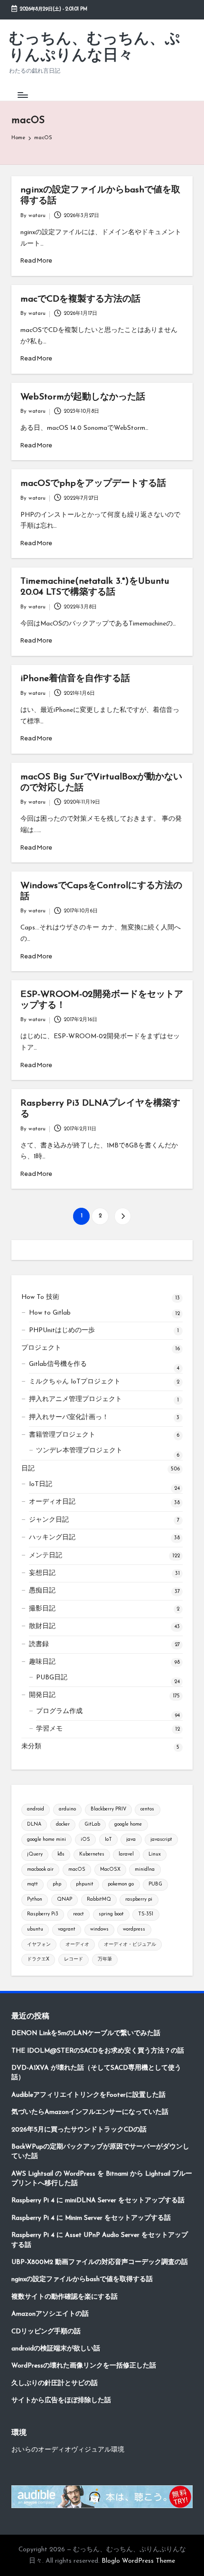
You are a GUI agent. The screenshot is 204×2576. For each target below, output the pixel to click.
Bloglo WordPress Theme (138, 2561)
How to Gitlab (50, 1313)
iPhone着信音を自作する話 (75, 679)
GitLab (92, 1824)
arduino (67, 1809)
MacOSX (110, 1870)
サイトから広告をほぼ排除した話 (61, 2401)
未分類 (31, 1747)
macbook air (40, 1870)
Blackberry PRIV (108, 1809)
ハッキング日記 (52, 1538)
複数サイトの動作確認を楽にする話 (65, 2297)
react (79, 1914)
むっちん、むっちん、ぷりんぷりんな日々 (95, 48)
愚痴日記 (42, 1591)
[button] (123, 1216)
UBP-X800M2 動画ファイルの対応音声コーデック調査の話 (100, 2262)
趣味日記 (42, 1662)
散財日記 (42, 1626)
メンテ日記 (46, 1556)
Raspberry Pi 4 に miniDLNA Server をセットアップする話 (98, 2201)
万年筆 (105, 1959)
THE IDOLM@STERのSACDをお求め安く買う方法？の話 (98, 2051)
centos (147, 1809)
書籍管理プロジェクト (62, 1435)
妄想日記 (42, 1573)
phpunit (85, 1884)
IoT (108, 1840)
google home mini (46, 1840)
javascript (161, 1840)
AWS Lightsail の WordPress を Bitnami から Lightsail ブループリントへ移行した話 (102, 2179)
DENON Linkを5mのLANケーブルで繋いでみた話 (86, 2033)
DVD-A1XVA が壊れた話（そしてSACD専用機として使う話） (96, 2073)
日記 (28, 1469)
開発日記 (42, 1695)
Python (35, 1899)
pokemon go (121, 1884)
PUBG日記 (52, 1678)
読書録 (39, 1644)
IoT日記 (41, 1484)
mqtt (32, 1884)
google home (128, 1824)
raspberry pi (139, 1899)
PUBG (155, 1884)
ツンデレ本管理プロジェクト (79, 1451)
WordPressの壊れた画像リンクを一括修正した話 (84, 2366)
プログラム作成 (59, 1711)
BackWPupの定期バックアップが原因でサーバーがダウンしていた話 (100, 2152)
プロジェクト (41, 1348)
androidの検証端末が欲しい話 (56, 2349)
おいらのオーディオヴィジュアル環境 (68, 2450)
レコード (74, 1959)
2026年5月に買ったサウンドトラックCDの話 (79, 2130)
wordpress (134, 1929)
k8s (61, 1854)
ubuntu (35, 1929)
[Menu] (22, 95)
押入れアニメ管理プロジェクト (75, 1399)
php (57, 1884)
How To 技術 (40, 1297)
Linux (155, 1854)
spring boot (111, 1914)
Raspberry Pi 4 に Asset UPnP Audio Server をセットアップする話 (100, 2240)
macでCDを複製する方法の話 (80, 299)
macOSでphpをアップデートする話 (93, 484)
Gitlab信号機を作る (58, 1364)
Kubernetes (92, 1854)
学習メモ (49, 1729)
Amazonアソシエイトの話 (50, 2314)
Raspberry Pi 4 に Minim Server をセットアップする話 (91, 2218)
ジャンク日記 (49, 1520)
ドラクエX (38, 1959)
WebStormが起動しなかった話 (83, 397)
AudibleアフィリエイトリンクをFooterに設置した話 (88, 2095)
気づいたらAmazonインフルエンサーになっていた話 (90, 2112)
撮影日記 (42, 1609)
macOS (77, 1870)
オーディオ (77, 1945)
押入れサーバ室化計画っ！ (69, 1417)
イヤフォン (39, 1945)
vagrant (67, 1929)
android (36, 1809)
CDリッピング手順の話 (46, 2332)
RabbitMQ (99, 1899)
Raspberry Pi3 (43, 1914)
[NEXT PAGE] (123, 1216)
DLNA (34, 1824)
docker (63, 1824)
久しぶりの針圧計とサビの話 (55, 2383)
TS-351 (146, 1914)
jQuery (35, 1854)
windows (99, 1929)
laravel (126, 1854)
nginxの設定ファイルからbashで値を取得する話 (82, 2279)
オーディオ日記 (52, 1502)
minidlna (145, 1870)
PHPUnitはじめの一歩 (62, 1331)
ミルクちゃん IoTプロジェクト (75, 1382)
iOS (85, 1840)
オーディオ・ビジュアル (130, 1945)
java (131, 1840)
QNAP (65, 1899)
